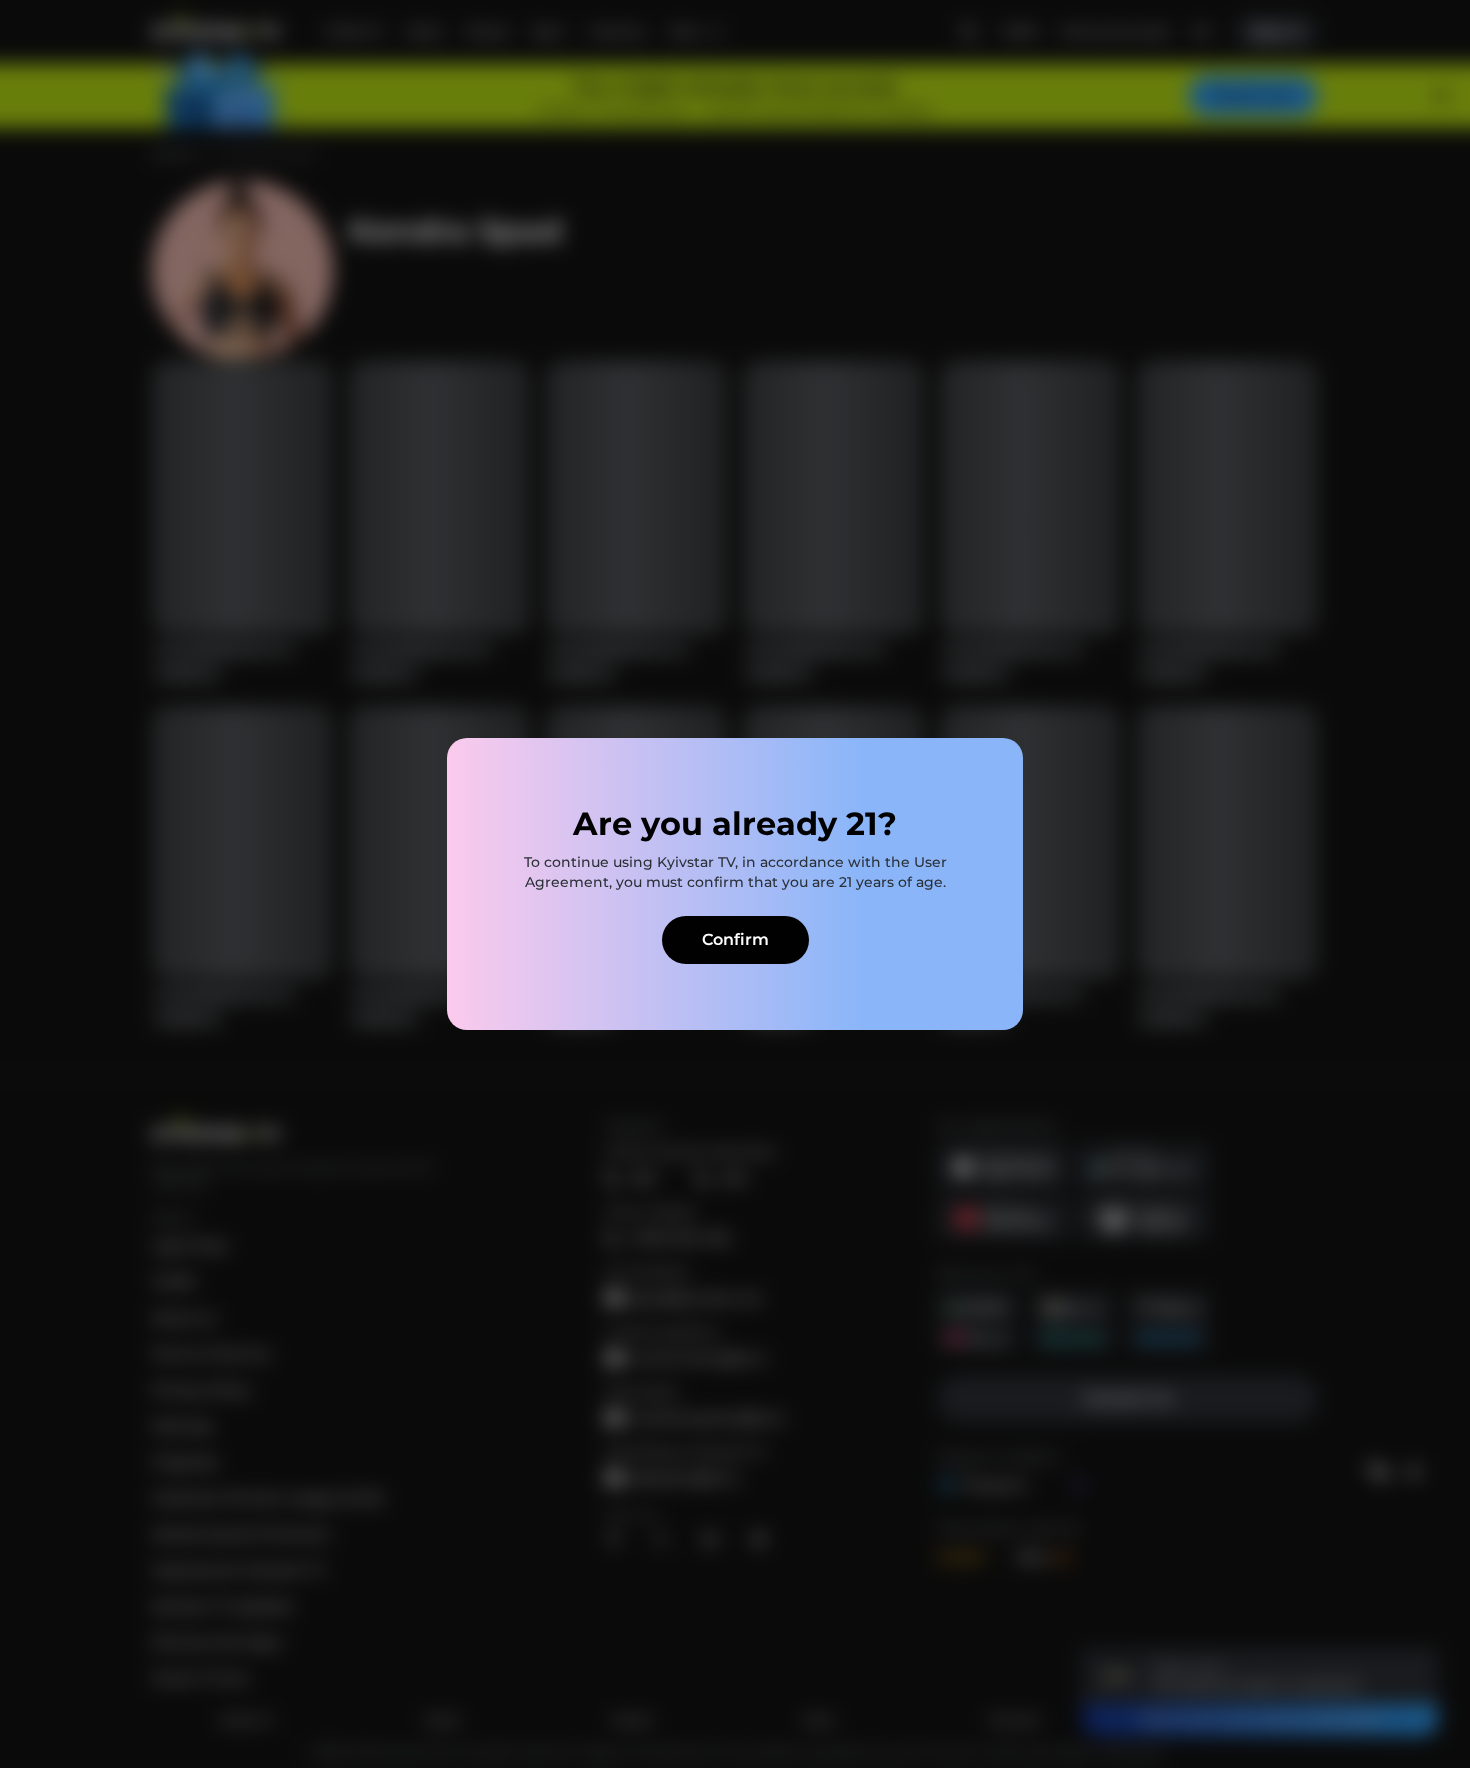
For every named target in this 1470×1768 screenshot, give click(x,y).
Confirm (735, 939)
